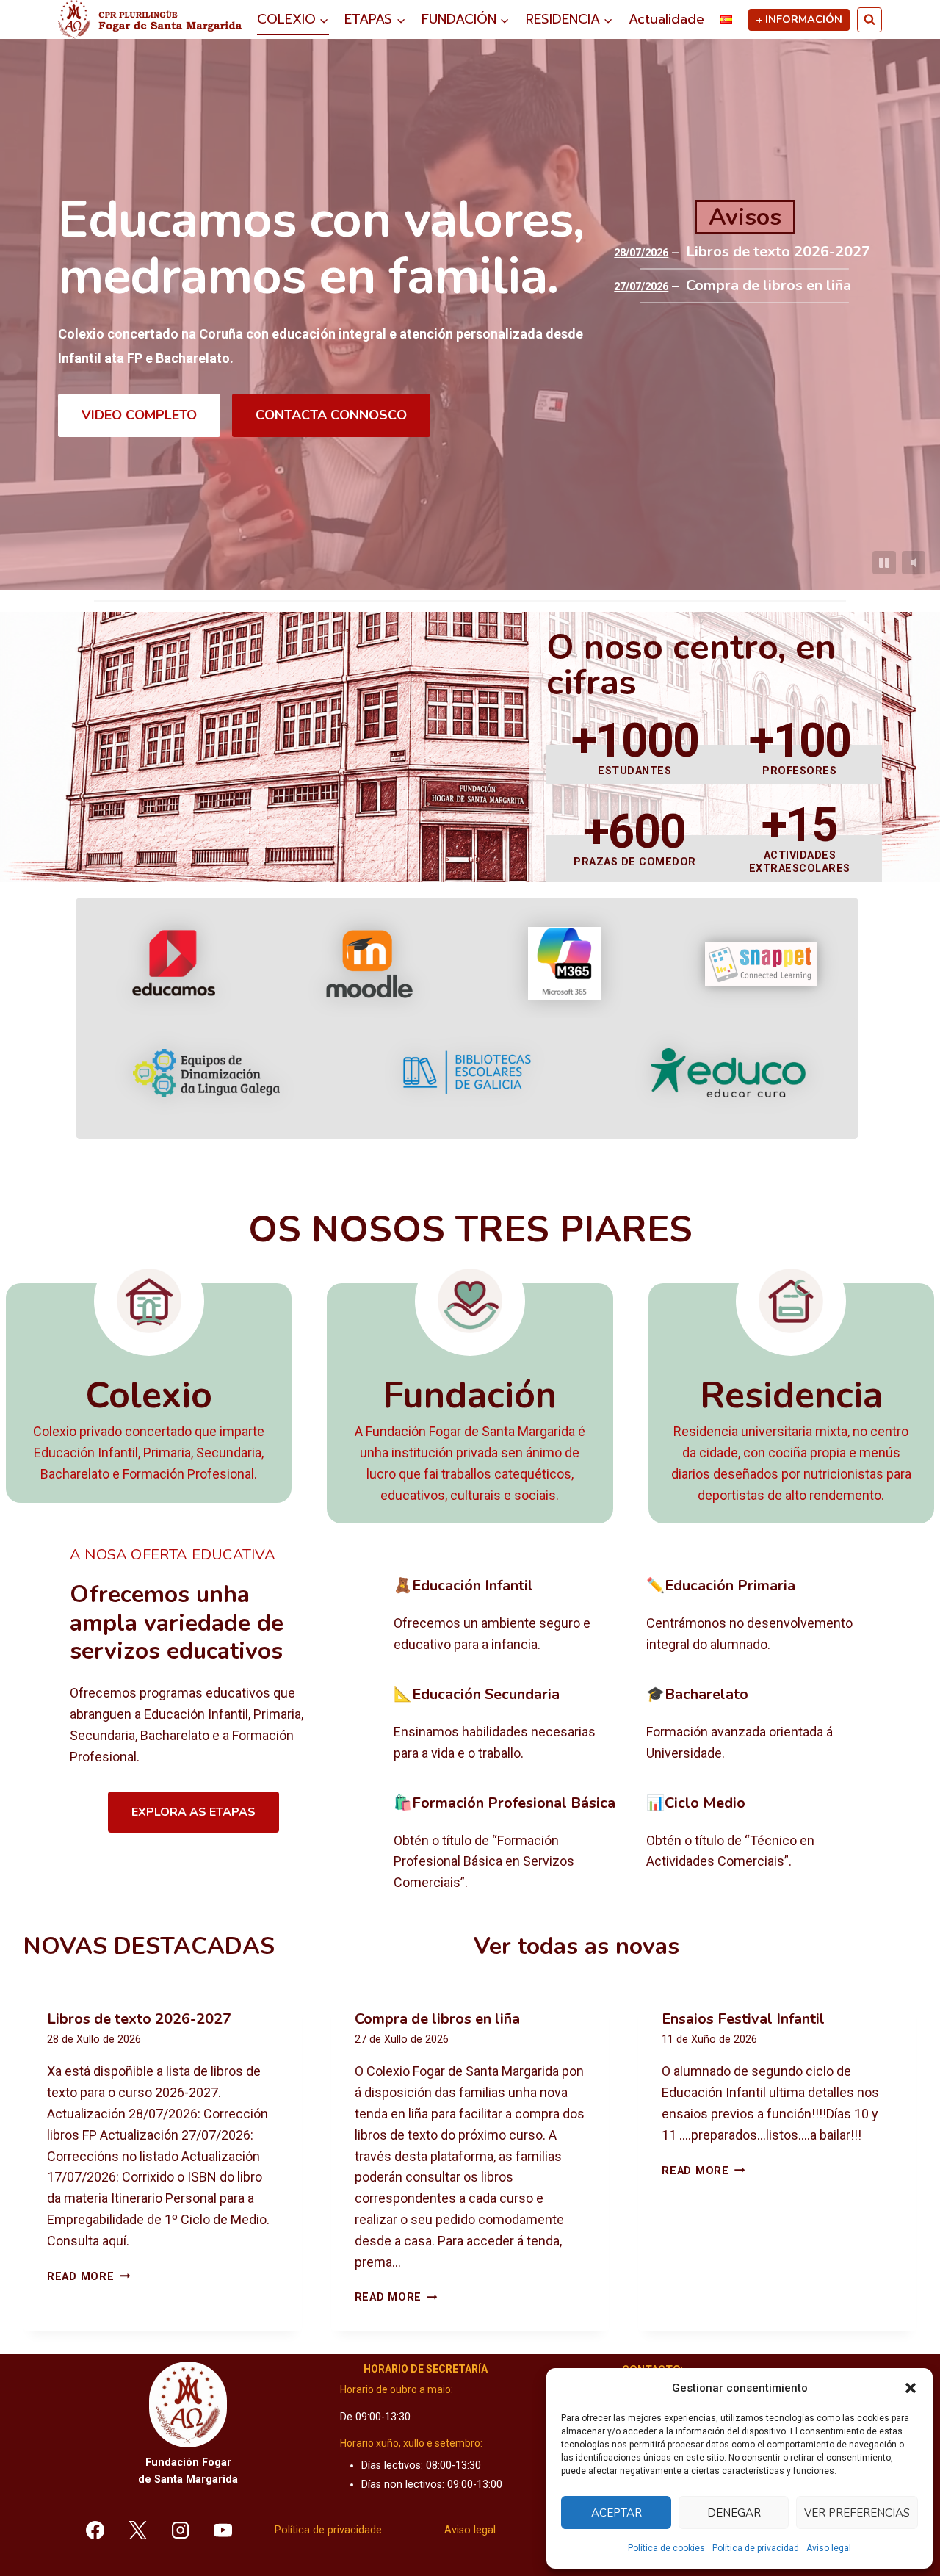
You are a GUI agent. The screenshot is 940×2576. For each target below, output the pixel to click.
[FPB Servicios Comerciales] (509, 1844)
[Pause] (884, 563)
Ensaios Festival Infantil (743, 2019)
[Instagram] (181, 2530)
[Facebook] (95, 2530)
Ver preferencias (857, 2513)
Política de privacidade (328, 2530)
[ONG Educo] (728, 1073)
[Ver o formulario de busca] (869, 20)
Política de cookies (666, 2548)
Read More (88, 2277)
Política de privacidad (756, 2548)
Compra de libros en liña (769, 286)
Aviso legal (829, 2548)
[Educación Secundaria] (509, 1725)
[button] (911, 2388)
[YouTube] (223, 2530)
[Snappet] (761, 964)
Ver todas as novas (576, 1946)
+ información (799, 19)
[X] (138, 2530)
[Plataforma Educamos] (174, 964)
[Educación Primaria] (761, 1616)
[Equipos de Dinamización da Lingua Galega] (206, 1073)
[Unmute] (914, 563)
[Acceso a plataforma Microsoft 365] (565, 964)
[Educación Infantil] (509, 1616)
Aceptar (617, 2513)
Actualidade (666, 19)
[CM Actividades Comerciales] (761, 1844)
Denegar (734, 2513)
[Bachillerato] (761, 1725)
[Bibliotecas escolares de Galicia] (467, 1072)
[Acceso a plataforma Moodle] (369, 964)
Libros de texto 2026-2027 (778, 252)
